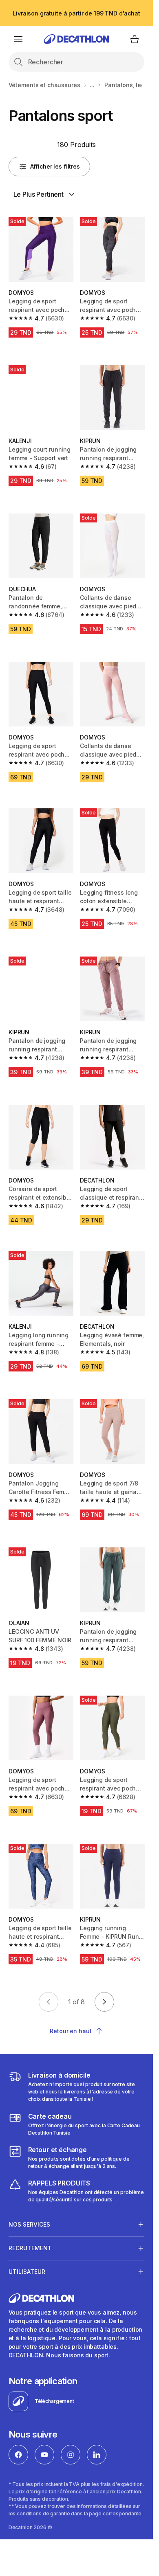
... (92, 85)
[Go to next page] (104, 2002)
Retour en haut (71, 2031)
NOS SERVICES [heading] (29, 2224)
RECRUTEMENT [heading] (30, 2248)
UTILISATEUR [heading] (27, 2272)
